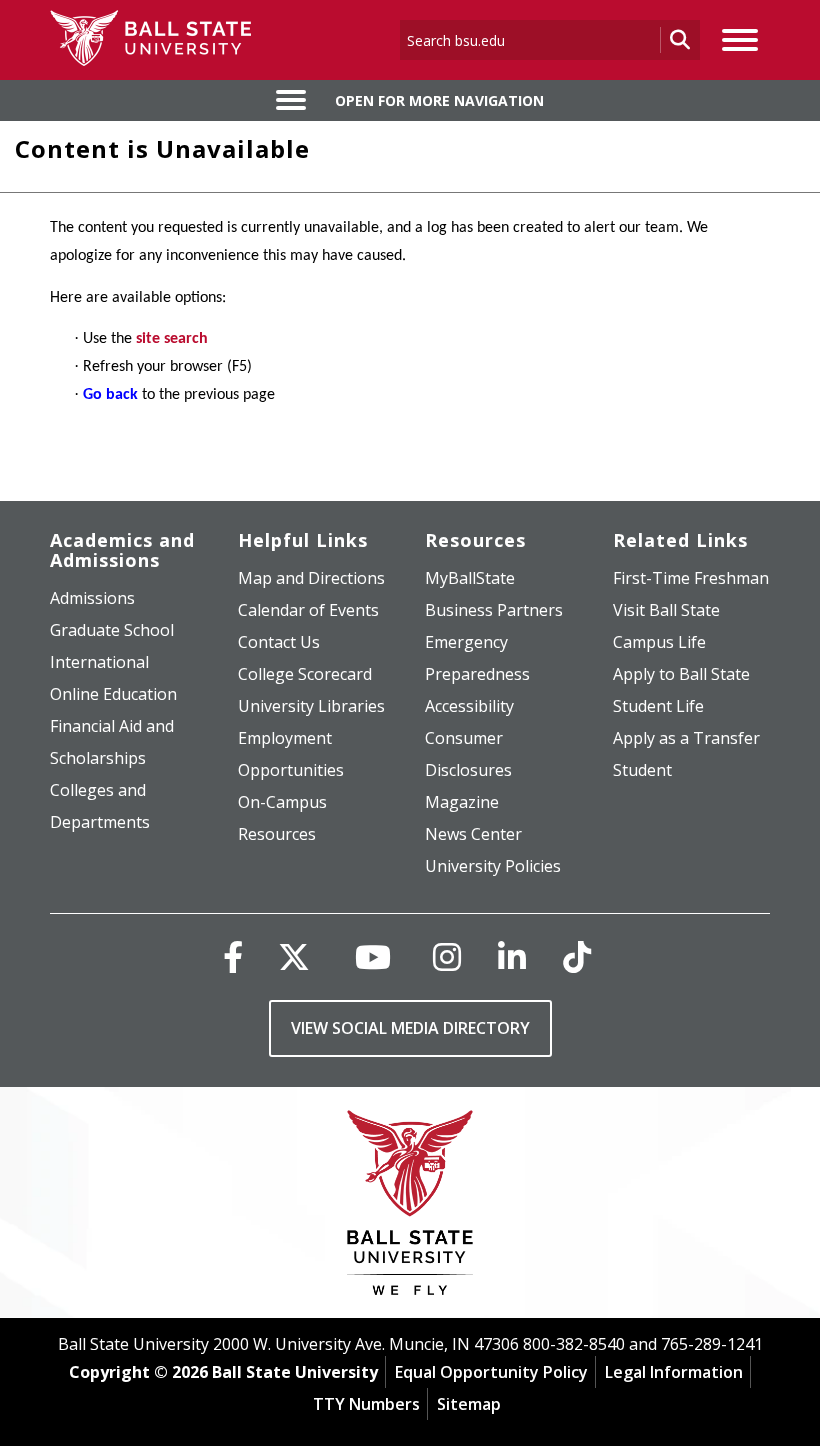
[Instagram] (447, 956)
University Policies (493, 866)
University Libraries (311, 706)
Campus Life (659, 642)
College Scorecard (305, 674)
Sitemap (469, 1404)
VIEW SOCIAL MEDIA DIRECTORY (410, 1028)
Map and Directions (311, 578)
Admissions (92, 598)
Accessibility (469, 706)
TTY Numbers (366, 1404)
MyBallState (470, 578)
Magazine (462, 802)
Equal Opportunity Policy (491, 1372)
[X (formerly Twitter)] (294, 956)
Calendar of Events (308, 610)
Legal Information (674, 1372)
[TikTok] (577, 956)
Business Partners (494, 610)
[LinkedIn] (512, 956)
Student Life (658, 706)
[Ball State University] (410, 1207)
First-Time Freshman (691, 578)
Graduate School (112, 630)
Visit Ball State (666, 610)
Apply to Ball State (681, 674)
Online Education (113, 694)
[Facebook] (233, 956)
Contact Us (279, 642)
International (99, 662)
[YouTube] (373, 956)
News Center (473, 834)
